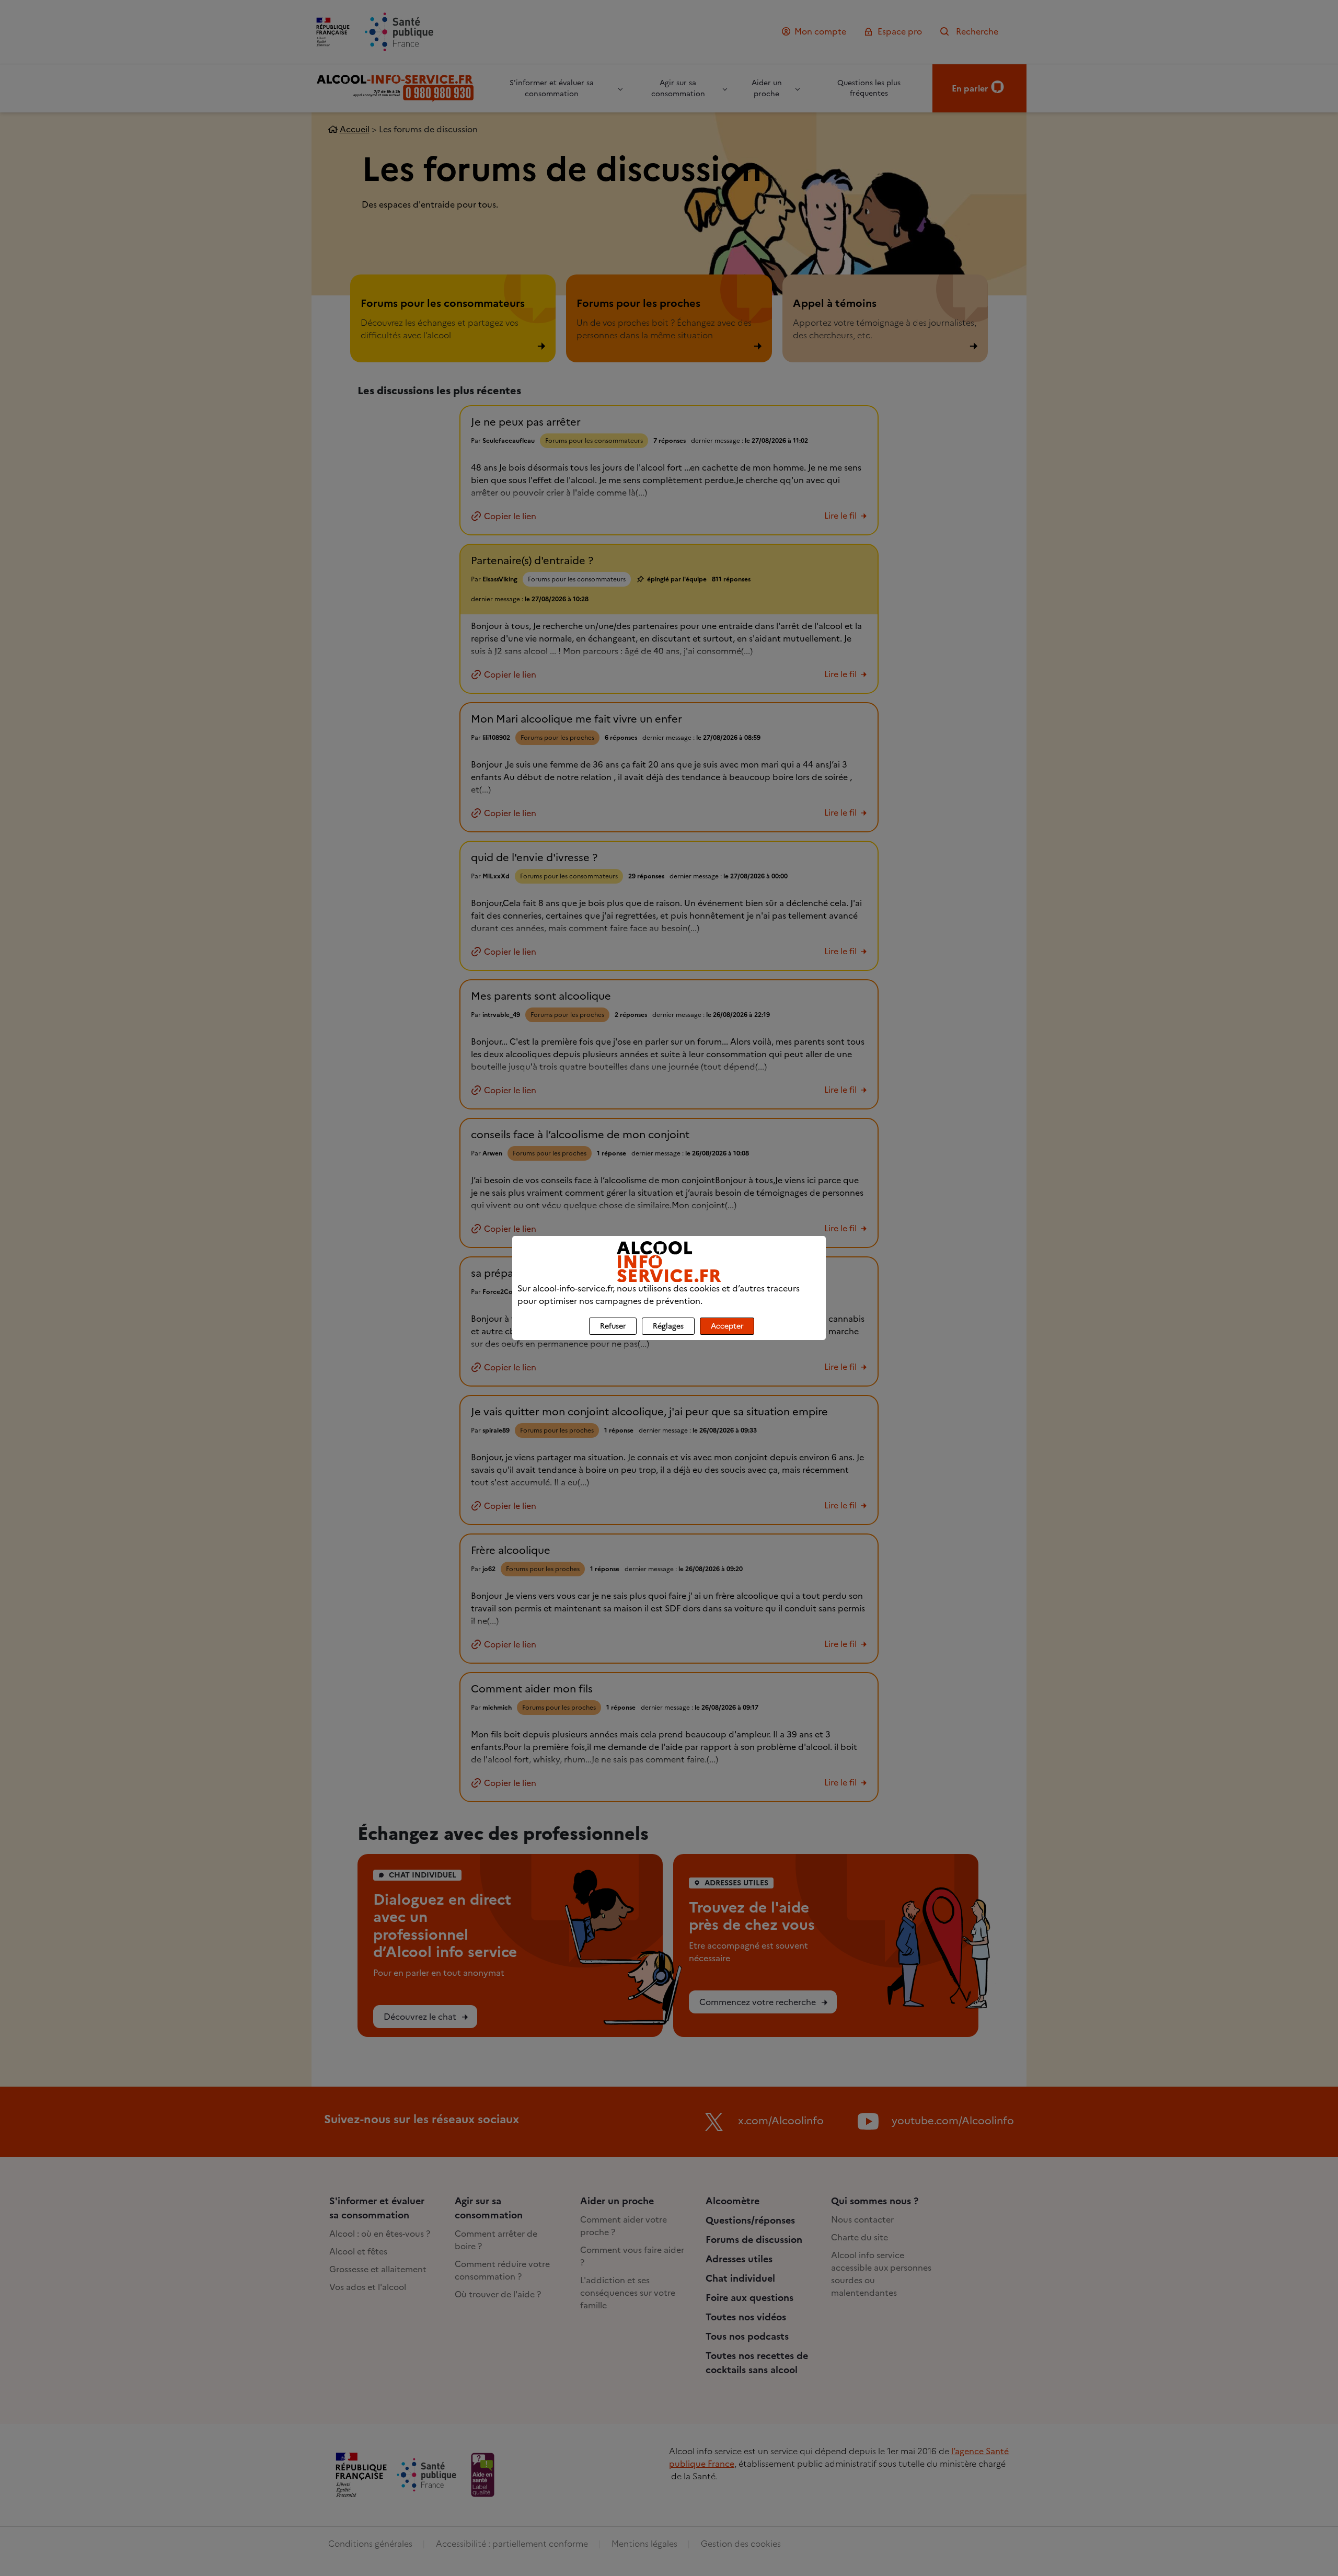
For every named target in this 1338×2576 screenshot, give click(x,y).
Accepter (727, 1326)
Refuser (613, 1326)
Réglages (668, 1326)
